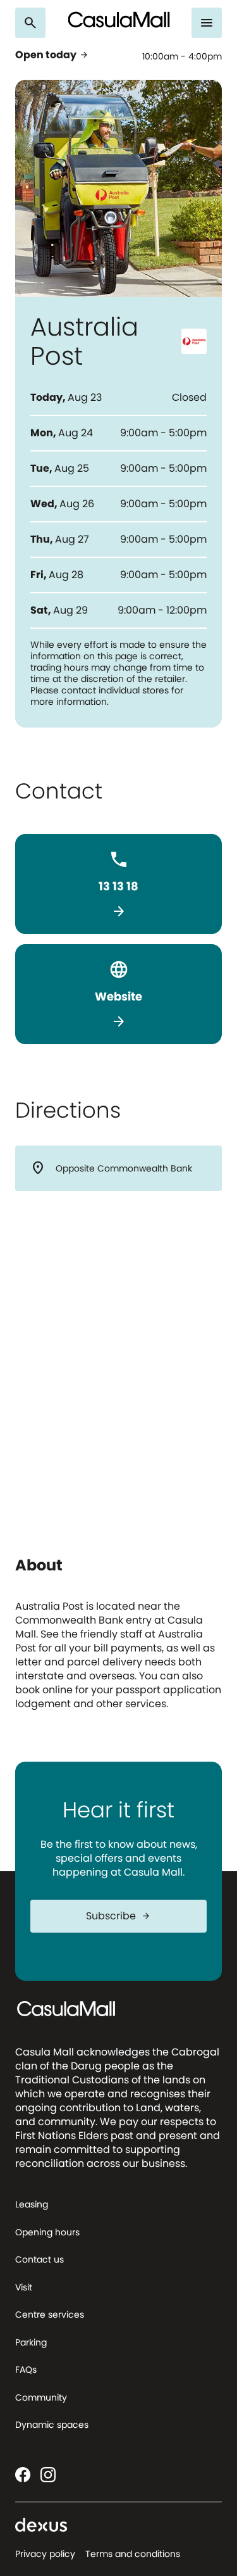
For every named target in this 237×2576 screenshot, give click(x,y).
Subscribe (118, 1916)
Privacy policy (45, 2554)
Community (41, 2397)
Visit (24, 2287)
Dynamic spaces (52, 2425)
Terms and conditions (133, 2554)
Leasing (32, 2204)
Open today (52, 55)
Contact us (39, 2259)
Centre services (50, 2314)
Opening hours (47, 2232)
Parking (31, 2342)
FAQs (26, 2370)
